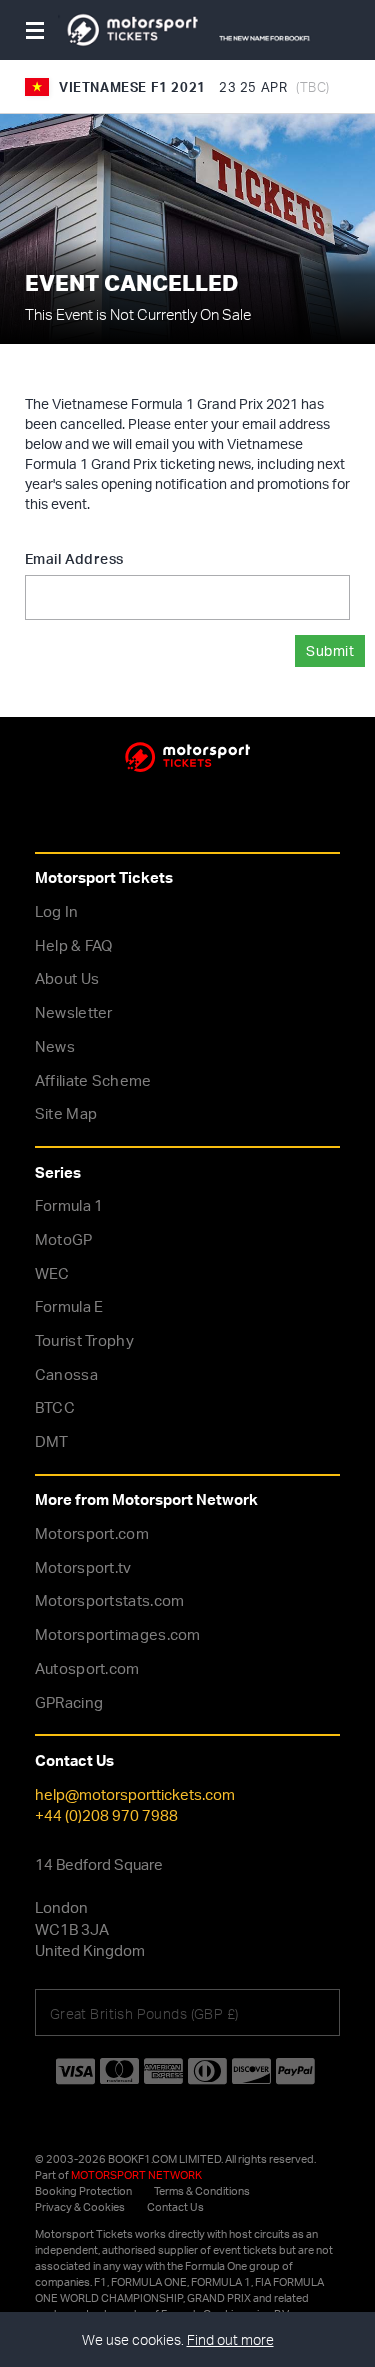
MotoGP (64, 1239)
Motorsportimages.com (118, 1634)
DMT (52, 1441)
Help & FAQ (74, 945)
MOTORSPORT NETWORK (136, 2175)
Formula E (69, 1306)
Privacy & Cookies (80, 2207)
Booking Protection (83, 2191)
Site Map (66, 1113)
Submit (330, 650)
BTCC (55, 1407)
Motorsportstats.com (110, 1600)
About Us (67, 978)
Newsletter (74, 1012)
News (55, 1046)
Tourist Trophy (84, 1340)
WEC (52, 1273)
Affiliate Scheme (93, 1080)
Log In (57, 911)
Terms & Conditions (202, 2191)
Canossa (66, 1374)
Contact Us (175, 2207)
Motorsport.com (92, 1533)
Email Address (74, 558)
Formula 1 (69, 1205)
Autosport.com (87, 1668)
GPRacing (69, 1702)
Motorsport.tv (83, 1567)
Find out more (230, 2339)
